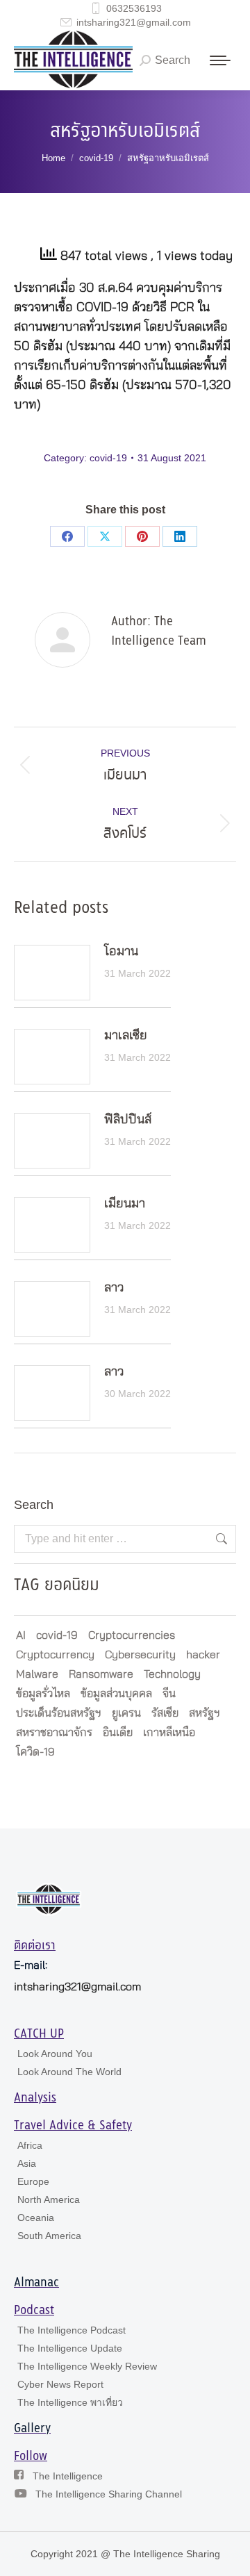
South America (49, 2236)
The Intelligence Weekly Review (87, 2366)
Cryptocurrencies (132, 1635)
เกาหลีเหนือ (169, 1733)
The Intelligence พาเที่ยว (70, 2402)
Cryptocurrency (55, 1655)
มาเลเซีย (126, 1036)
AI (21, 1635)
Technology (172, 1674)
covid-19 (108, 458)
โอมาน (121, 952)
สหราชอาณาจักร (54, 1733)
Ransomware (101, 1674)
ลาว (114, 1288)
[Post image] (52, 973)
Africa (30, 2145)
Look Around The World (69, 2072)
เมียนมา (125, 1204)
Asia (27, 2163)
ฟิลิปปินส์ (128, 1120)
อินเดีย (118, 1733)
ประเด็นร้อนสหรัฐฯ (59, 1713)
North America (49, 2199)
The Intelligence (68, 2476)
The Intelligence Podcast (72, 2330)
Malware (37, 1674)
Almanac (36, 2283)
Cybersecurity (140, 1655)
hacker (203, 1655)
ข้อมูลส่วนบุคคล (116, 1694)
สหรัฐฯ (205, 1713)
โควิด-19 (35, 1752)
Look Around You (55, 2054)
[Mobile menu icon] (220, 60)
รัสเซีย (165, 1713)
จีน (169, 1694)
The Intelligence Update (70, 2348)
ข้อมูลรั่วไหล (43, 1694)
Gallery (32, 2429)
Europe (33, 2181)
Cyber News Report (60, 2384)
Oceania (36, 2218)
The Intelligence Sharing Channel (109, 2494)
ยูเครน (126, 1713)
